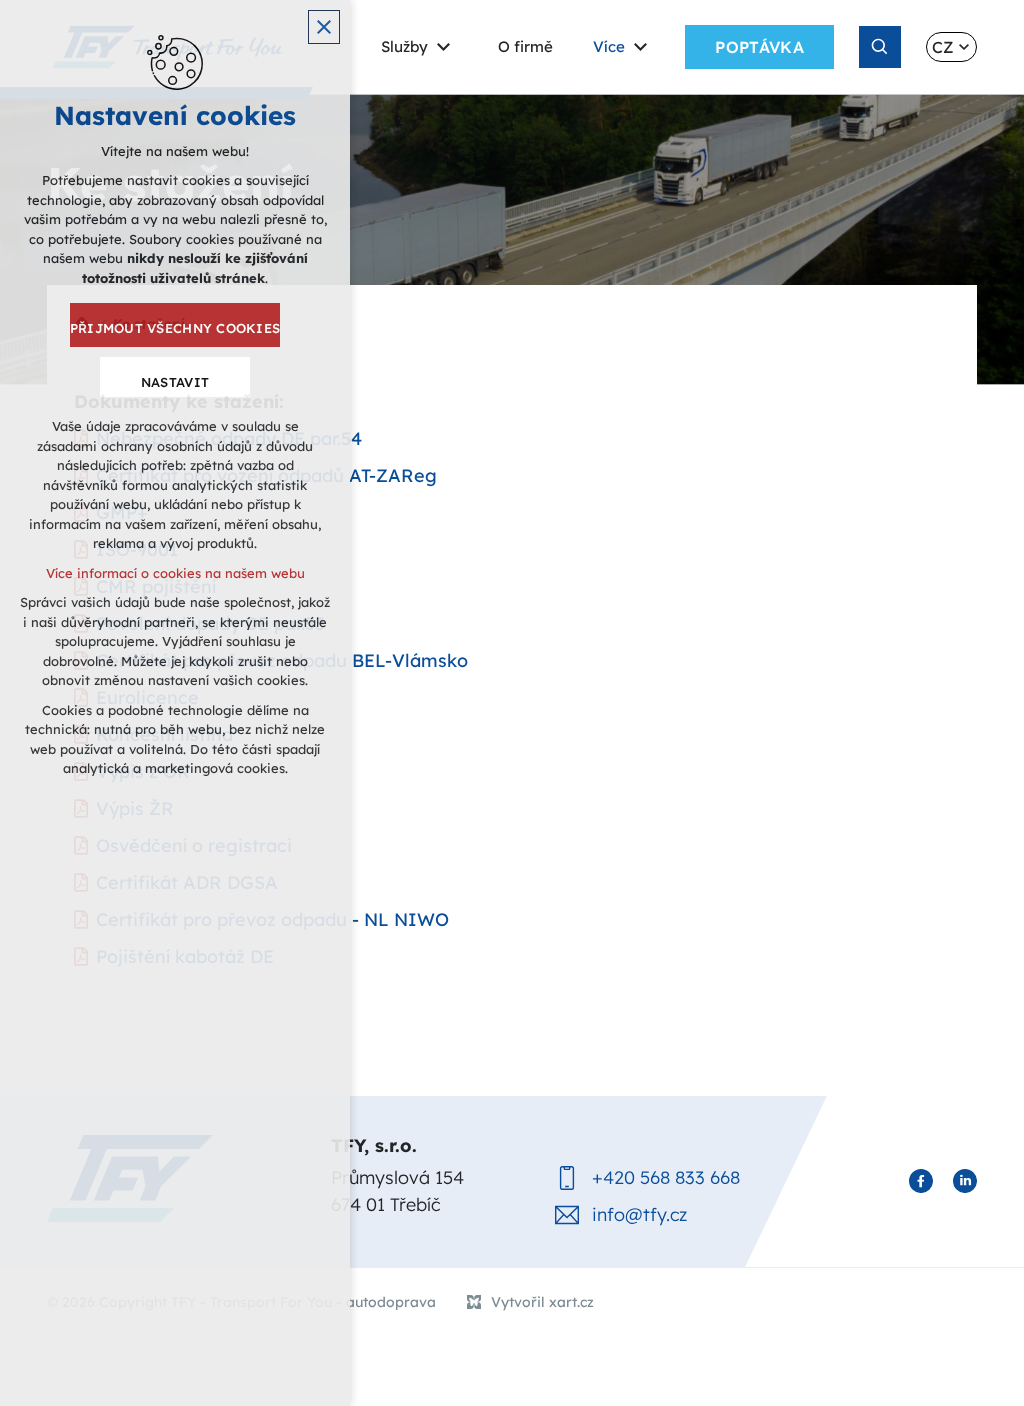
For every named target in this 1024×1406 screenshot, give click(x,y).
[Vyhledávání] (880, 47)
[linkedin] (965, 1181)
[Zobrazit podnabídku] (443, 47)
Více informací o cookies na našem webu (175, 573)
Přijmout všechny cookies (175, 328)
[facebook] (921, 1181)
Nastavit (175, 382)
